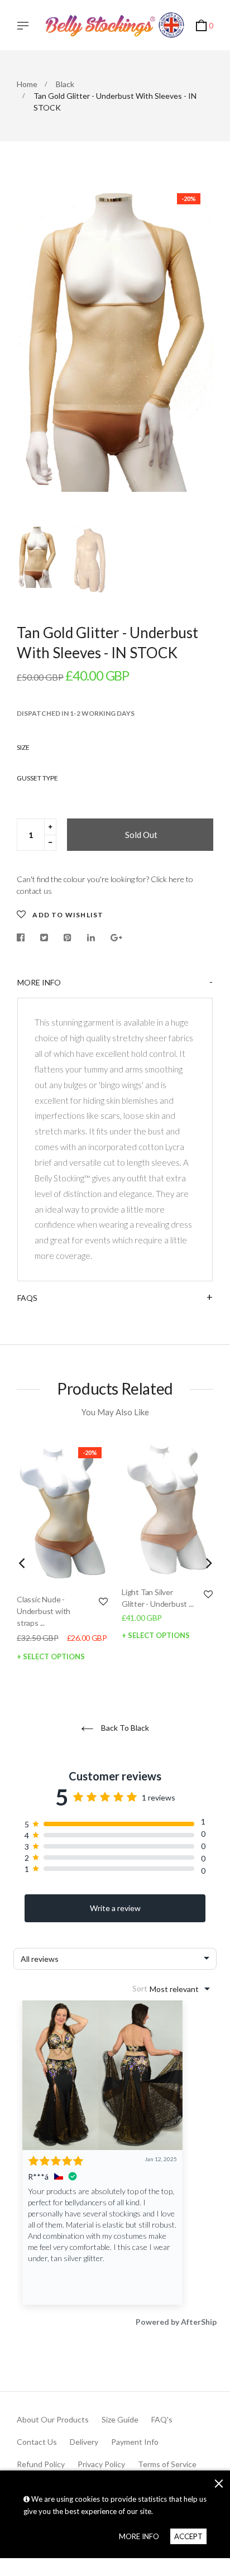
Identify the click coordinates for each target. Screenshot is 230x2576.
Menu (26, 27)
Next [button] (197, 349)
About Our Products (53, 2419)
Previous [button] (33, 349)
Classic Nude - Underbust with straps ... (44, 1611)
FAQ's (162, 2419)
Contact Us (37, 2442)
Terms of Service (167, 2464)
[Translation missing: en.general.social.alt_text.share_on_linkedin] (91, 938)
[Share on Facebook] (23, 938)
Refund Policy (41, 2464)
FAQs (27, 1298)
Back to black (124, 1728)
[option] (115, 339)
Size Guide (120, 2419)
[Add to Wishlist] (103, 1601)
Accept (188, 2536)
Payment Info (135, 2442)
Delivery (84, 2442)
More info (39, 982)
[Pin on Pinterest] (68, 938)
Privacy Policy (101, 2464)
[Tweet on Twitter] (44, 938)
